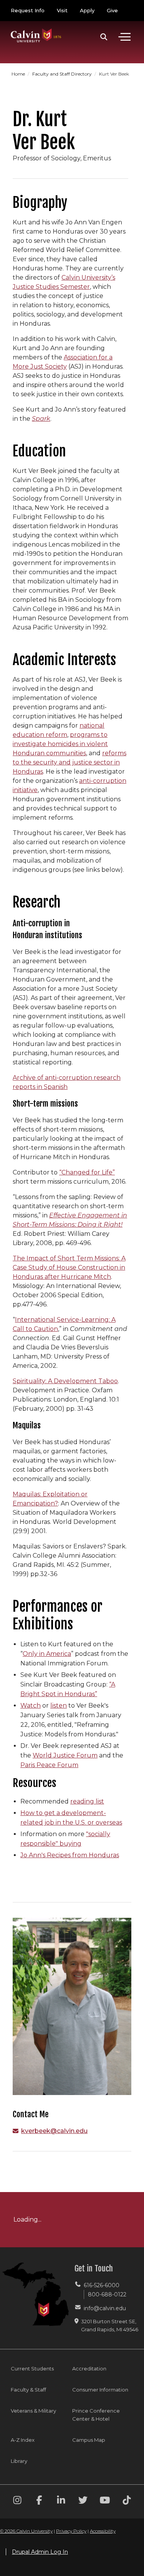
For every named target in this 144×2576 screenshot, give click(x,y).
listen (59, 1706)
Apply (87, 10)
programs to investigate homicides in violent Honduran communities (60, 744)
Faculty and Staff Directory (63, 74)
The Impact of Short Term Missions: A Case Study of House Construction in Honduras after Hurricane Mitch (69, 1267)
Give (112, 10)
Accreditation (89, 2368)
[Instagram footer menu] (17, 2501)
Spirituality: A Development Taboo (65, 1381)
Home (19, 74)
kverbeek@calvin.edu (54, 2131)
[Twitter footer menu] (83, 2501)
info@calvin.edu (105, 2308)
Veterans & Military (33, 2411)
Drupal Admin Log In (40, 2552)
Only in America (47, 1654)
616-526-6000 (102, 2285)
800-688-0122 (107, 2294)
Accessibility (103, 2531)
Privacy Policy (71, 2531)
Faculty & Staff (28, 2390)
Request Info (28, 10)
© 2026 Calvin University (26, 2531)
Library (19, 2461)
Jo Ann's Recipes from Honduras (70, 1855)
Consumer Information (100, 2390)
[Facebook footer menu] (39, 2501)
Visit (62, 10)
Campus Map (89, 2440)
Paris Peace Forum (49, 1765)
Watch (31, 1706)
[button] (104, 37)
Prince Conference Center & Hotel (96, 2415)
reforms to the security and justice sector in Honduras (70, 762)
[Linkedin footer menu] (61, 2501)
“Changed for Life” (87, 1172)
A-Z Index (23, 2440)
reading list (87, 1801)
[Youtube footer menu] (105, 2501)
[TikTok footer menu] (127, 2501)
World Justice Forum (65, 1755)
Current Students (32, 2368)
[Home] (36, 28)
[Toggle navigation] (124, 37)
